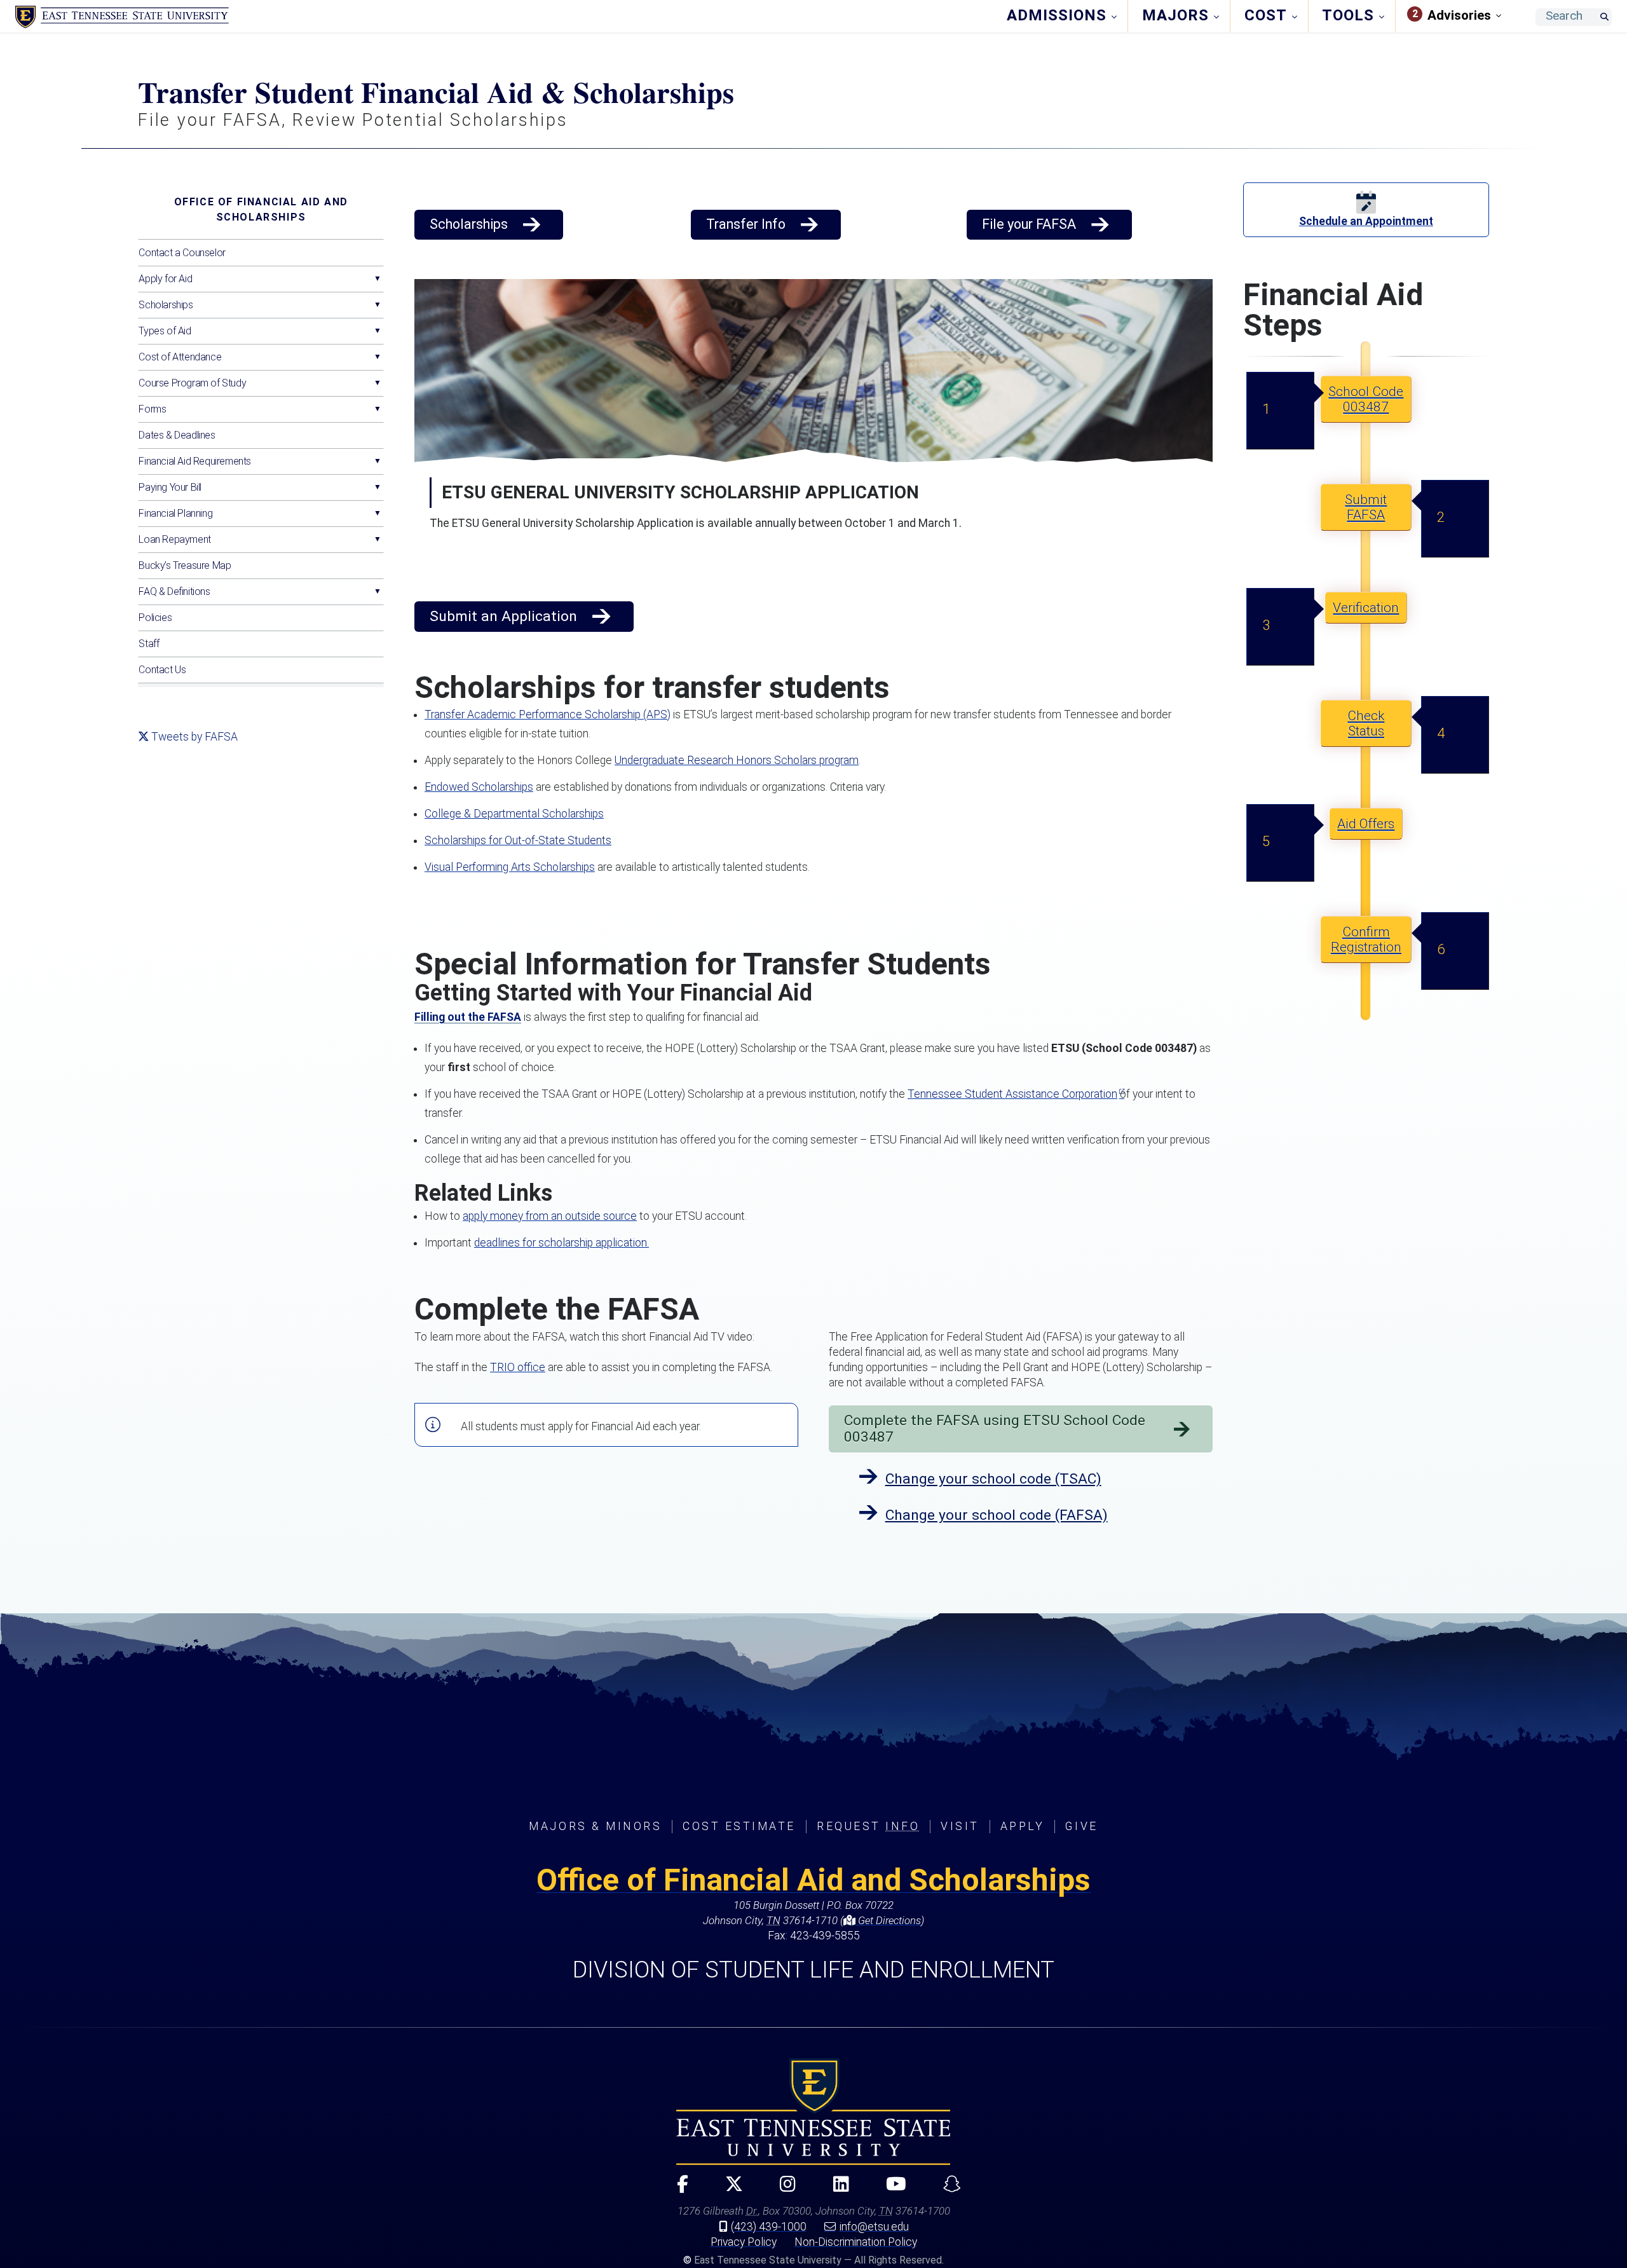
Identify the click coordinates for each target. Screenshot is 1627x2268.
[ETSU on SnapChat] (947, 2189)
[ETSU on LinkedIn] (835, 2189)
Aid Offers (1366, 824)
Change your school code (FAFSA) (997, 1515)
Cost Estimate (739, 1826)
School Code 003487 (1366, 399)
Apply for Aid (165, 279)
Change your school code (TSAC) (993, 1479)
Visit (960, 1826)
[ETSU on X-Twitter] (728, 2189)
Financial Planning (175, 513)
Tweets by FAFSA (194, 737)
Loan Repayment (174, 539)
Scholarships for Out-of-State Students (518, 840)
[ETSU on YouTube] (890, 2189)
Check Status (1366, 723)
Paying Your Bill (170, 487)
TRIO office (518, 1367)
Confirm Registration (1366, 939)
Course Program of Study (192, 383)
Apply (1023, 1826)
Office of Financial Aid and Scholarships (261, 209)
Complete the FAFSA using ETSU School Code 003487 (995, 1429)
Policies (155, 618)
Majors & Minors (595, 1826)
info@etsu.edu (874, 2227)
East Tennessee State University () (122, 17)
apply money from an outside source (550, 1216)
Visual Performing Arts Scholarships (510, 867)
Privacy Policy (744, 2242)
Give (1081, 1826)
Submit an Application (503, 616)
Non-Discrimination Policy (856, 2242)
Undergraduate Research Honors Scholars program (737, 760)
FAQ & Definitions (174, 591)
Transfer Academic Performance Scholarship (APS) (548, 714)
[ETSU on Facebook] (677, 2189)
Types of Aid (165, 331)
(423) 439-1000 (769, 2227)
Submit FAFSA (1366, 507)
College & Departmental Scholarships (514, 814)
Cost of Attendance (180, 357)
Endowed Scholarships (479, 787)
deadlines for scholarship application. (562, 1243)
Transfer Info (746, 224)
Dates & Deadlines (177, 435)
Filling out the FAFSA (468, 1017)
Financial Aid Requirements (195, 461)
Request (868, 1826)
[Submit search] (1604, 17)
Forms (152, 409)
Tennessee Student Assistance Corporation (1012, 1094)
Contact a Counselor (182, 253)
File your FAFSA (1029, 224)
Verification (1366, 608)
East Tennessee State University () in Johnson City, (813, 2112)
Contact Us (162, 670)
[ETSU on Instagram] (783, 2189)
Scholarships (166, 305)
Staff (149, 644)
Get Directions (888, 1920)
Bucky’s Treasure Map (185, 565)
